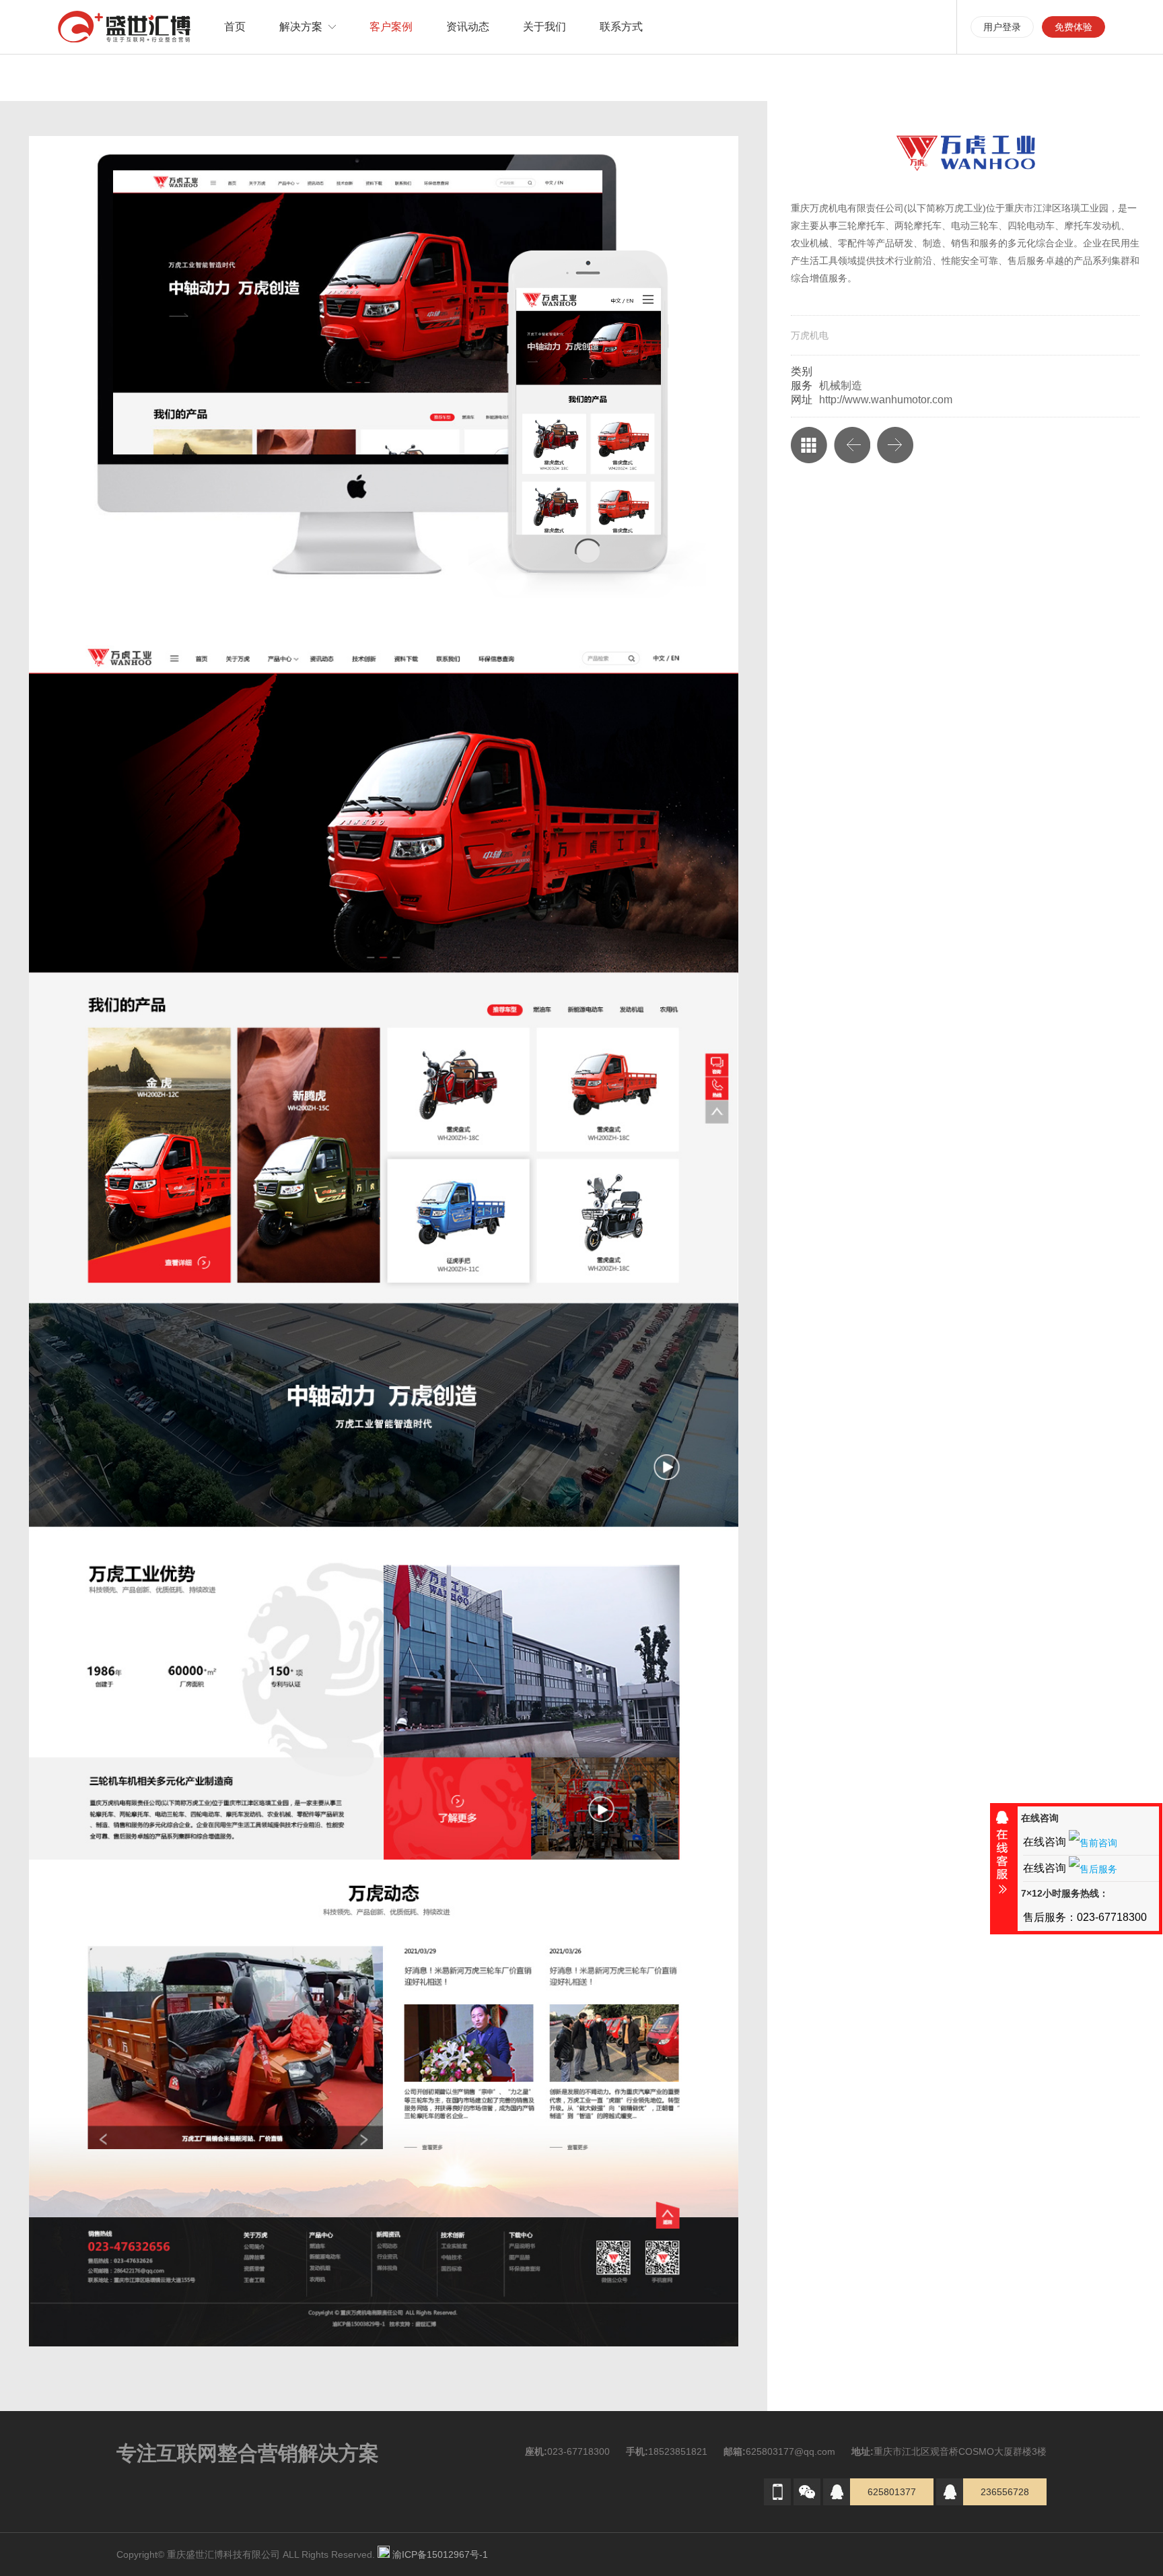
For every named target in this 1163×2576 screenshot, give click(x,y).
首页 (235, 27)
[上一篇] (852, 445)
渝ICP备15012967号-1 (443, 2554)
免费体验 (1073, 27)
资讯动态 (468, 27)
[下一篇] (895, 445)
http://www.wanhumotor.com (886, 400)
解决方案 (301, 27)
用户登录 (1002, 27)
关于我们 (544, 27)
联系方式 (621, 27)
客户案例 (391, 27)
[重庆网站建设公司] (124, 27)
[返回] (809, 445)
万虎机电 (810, 335)
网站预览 (358, 292)
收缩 (1002, 1858)
